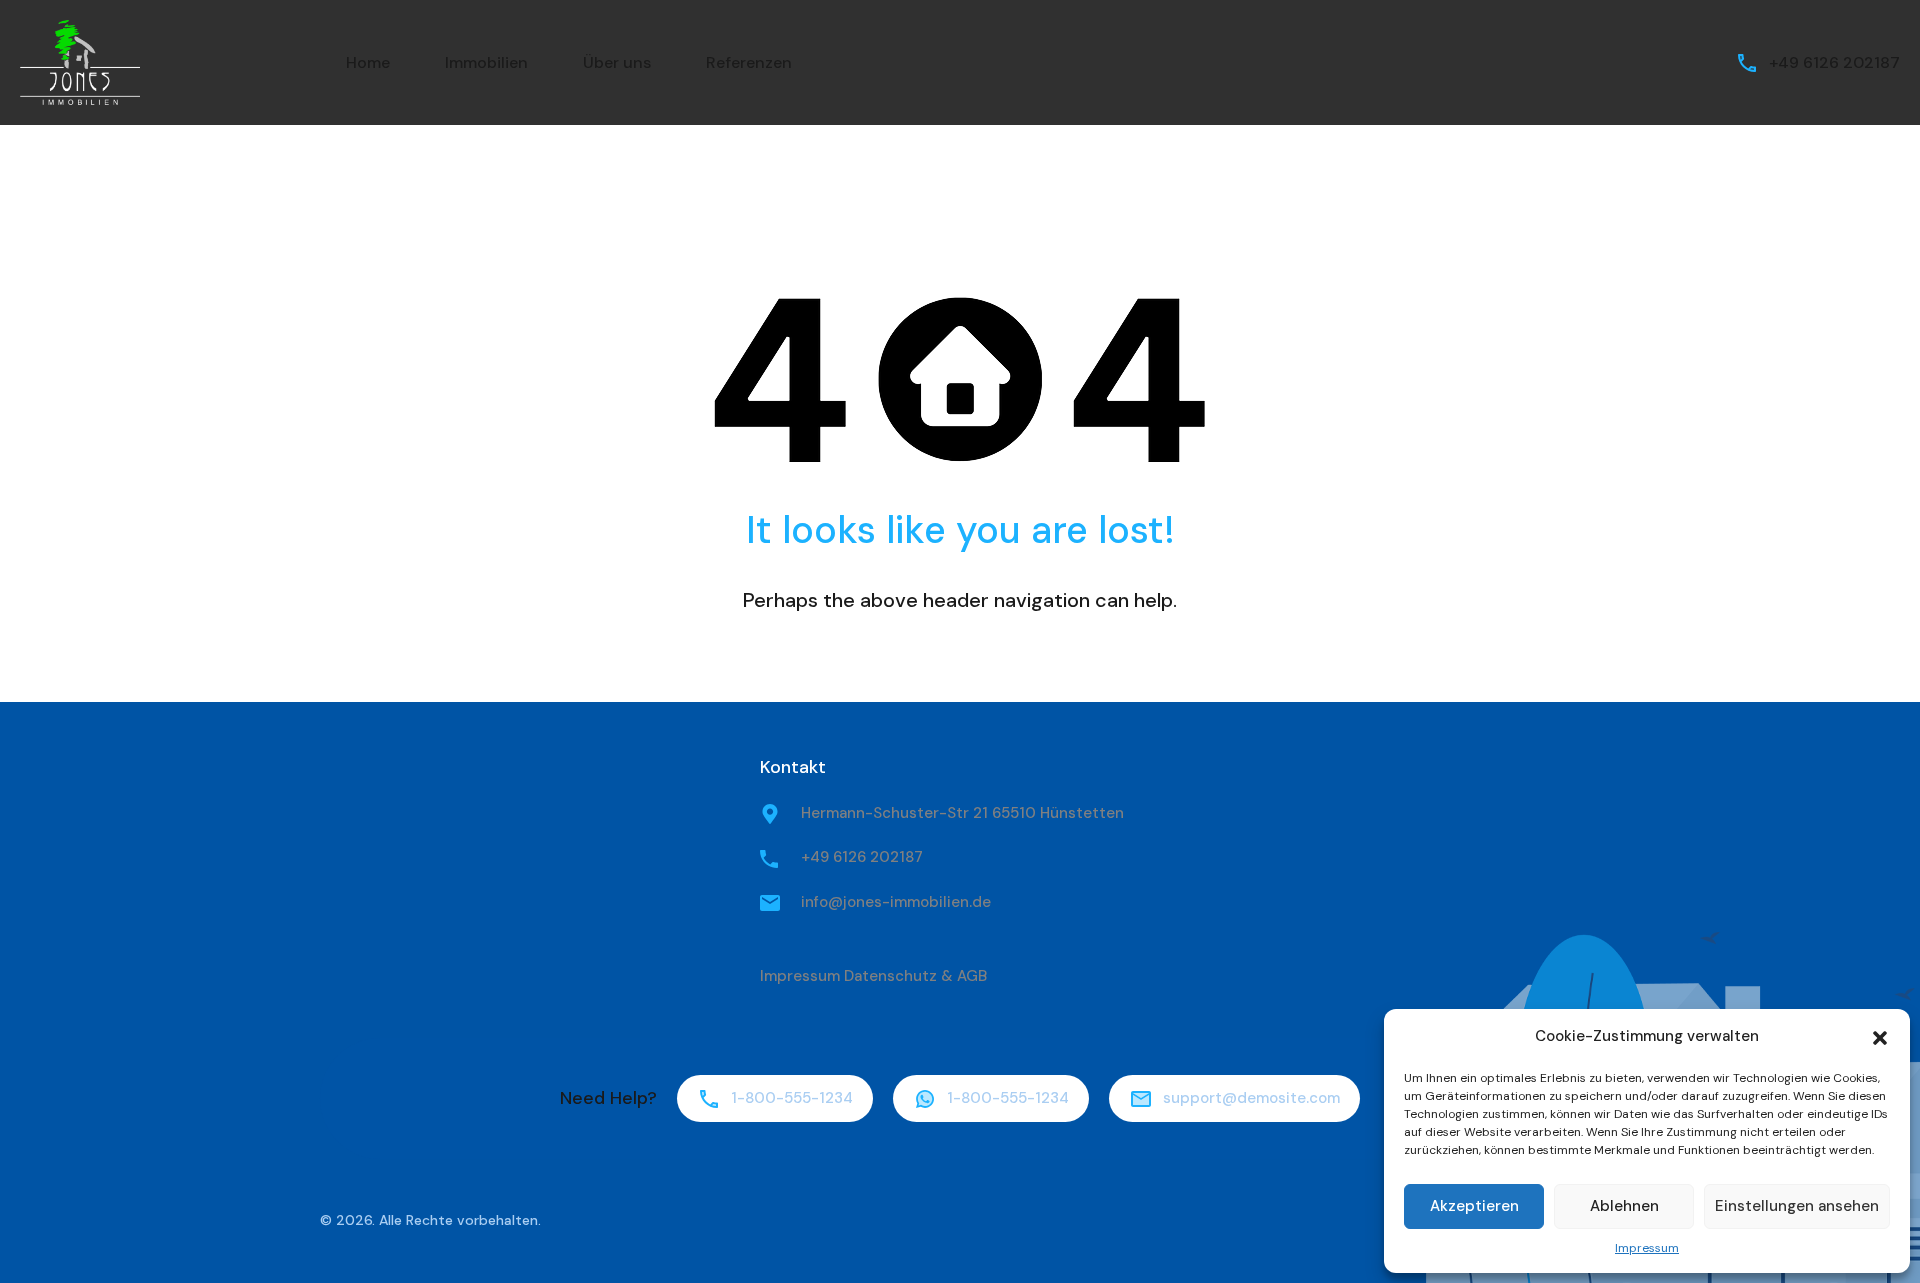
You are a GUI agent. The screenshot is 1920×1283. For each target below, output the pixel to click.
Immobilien (486, 62)
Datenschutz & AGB (915, 976)
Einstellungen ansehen (1797, 1206)
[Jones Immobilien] (80, 61)
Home (368, 62)
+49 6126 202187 (1834, 62)
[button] (1880, 1036)
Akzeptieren (1474, 1206)
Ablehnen (1624, 1206)
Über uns (617, 62)
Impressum (1647, 1248)
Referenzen (749, 62)
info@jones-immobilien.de (896, 902)
